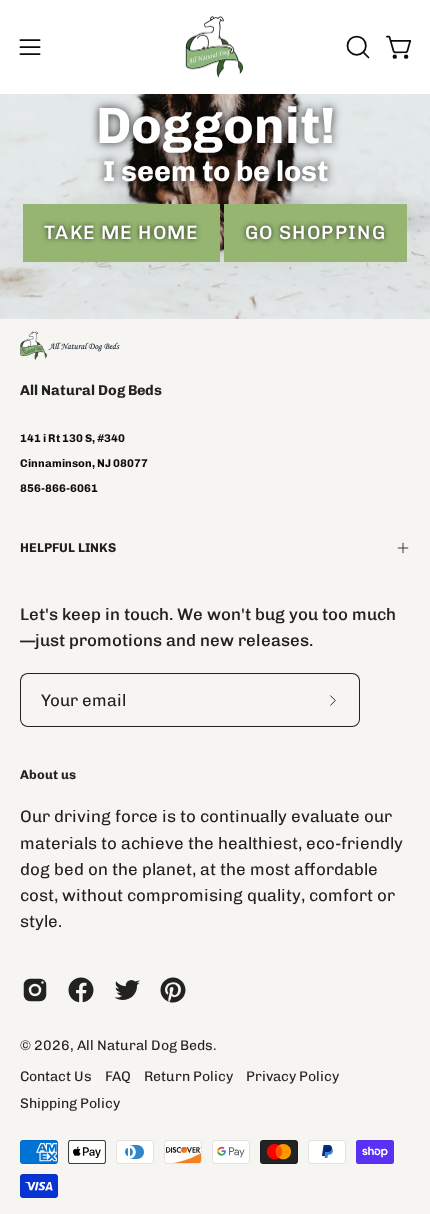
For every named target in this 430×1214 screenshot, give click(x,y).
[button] (356, 47)
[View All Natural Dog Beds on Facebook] (81, 990)
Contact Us (56, 1076)
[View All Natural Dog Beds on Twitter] (127, 990)
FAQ (118, 1076)
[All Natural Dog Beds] (215, 47)
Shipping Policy (70, 1103)
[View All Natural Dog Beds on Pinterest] (173, 990)
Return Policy (188, 1076)
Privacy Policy (292, 1076)
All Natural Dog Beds (91, 390)
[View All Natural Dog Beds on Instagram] (35, 990)
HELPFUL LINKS (68, 547)
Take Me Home (121, 232)
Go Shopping (316, 232)
